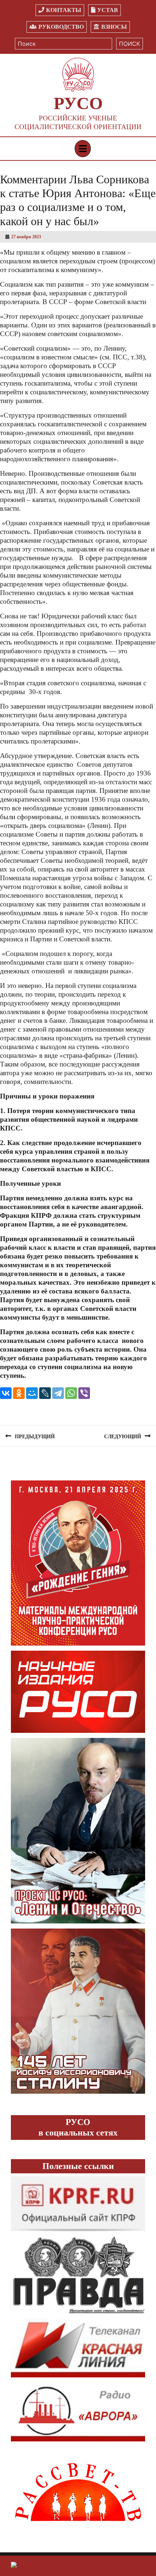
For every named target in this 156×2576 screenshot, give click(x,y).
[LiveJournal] (45, 1393)
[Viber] (84, 1393)
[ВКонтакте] (6, 1393)
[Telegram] (58, 1393)
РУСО (78, 103)
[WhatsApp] (71, 1393)
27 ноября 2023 (26, 237)
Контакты (64, 10)
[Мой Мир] (32, 1393)
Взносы (114, 27)
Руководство (61, 27)
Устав (108, 10)
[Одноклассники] (19, 1393)
